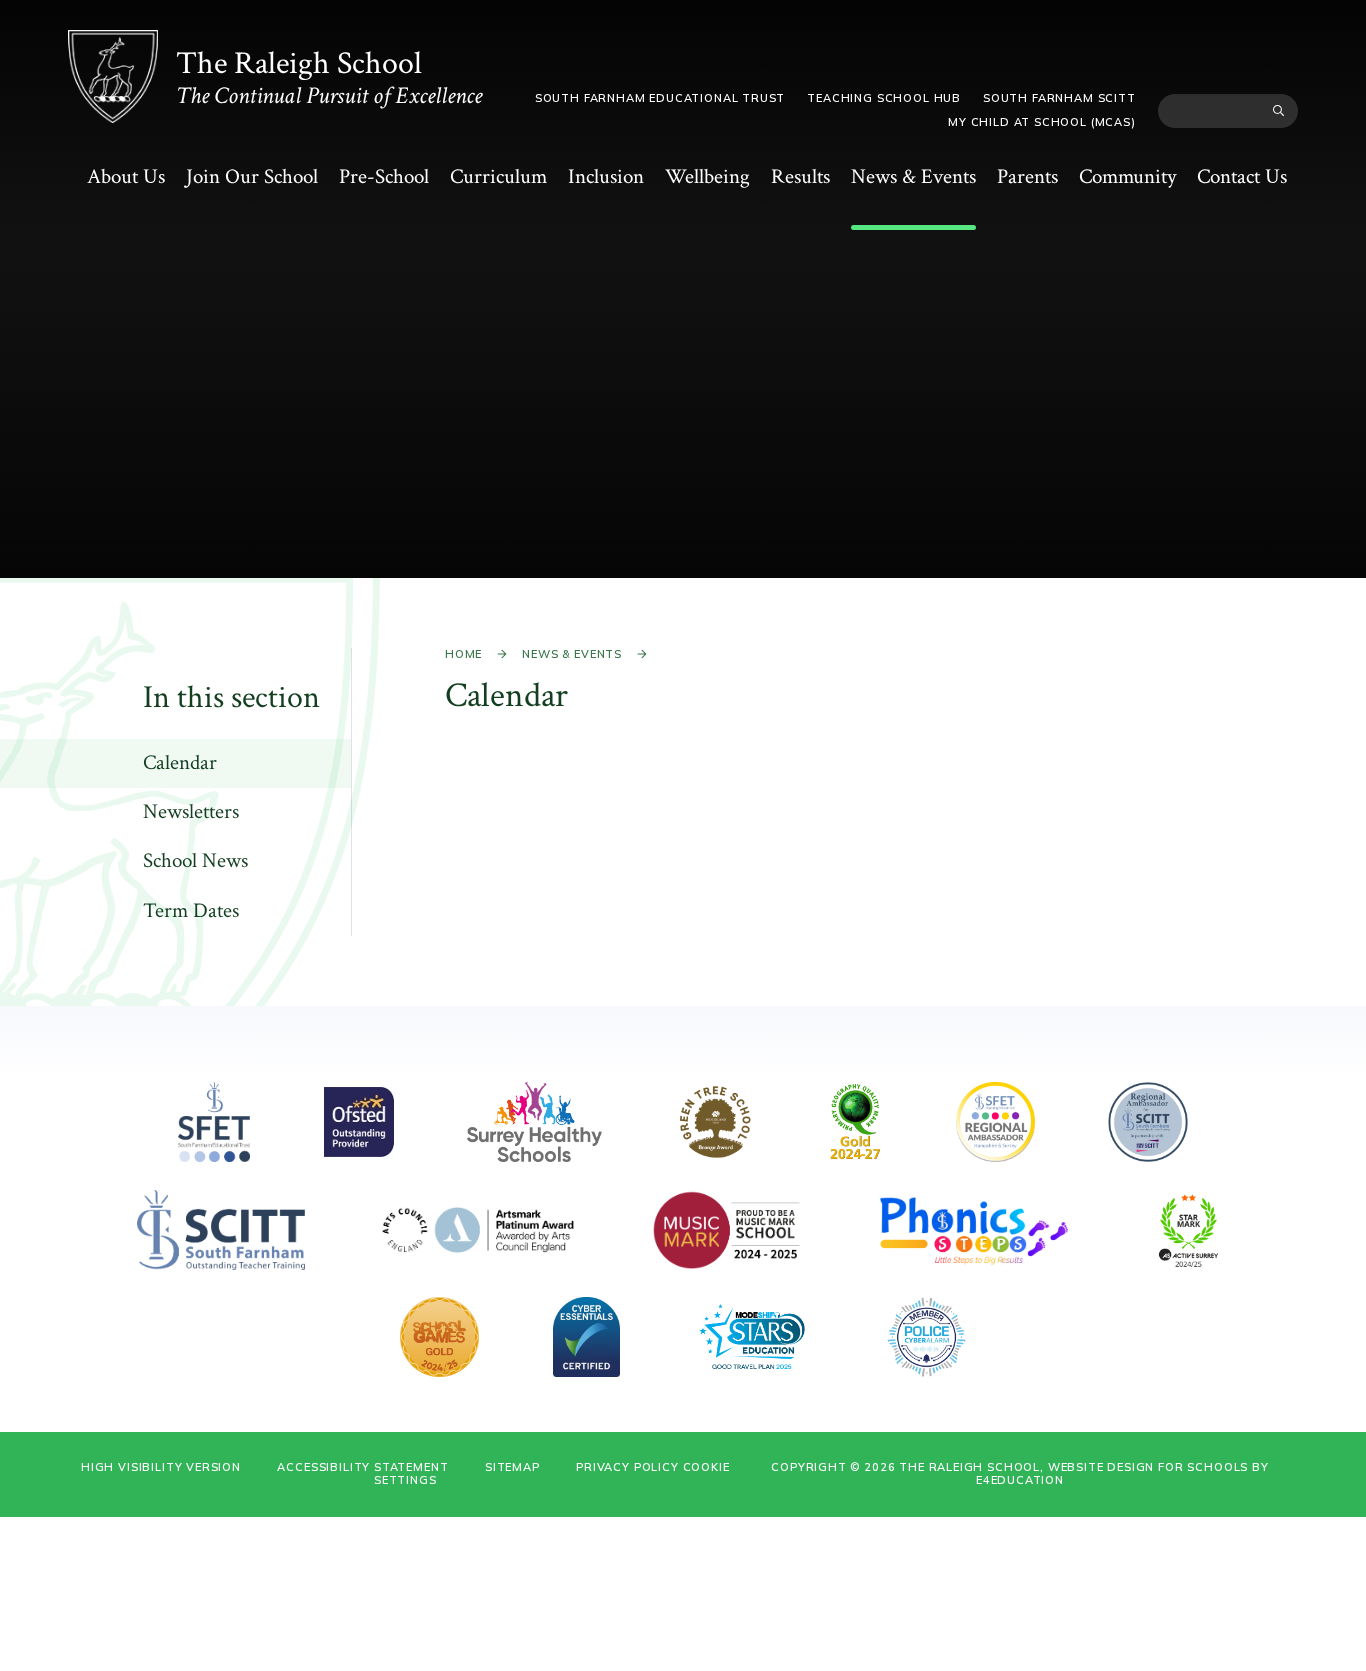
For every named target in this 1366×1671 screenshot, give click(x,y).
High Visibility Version (161, 1467)
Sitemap (512, 1467)
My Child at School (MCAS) (1042, 122)
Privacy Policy (627, 1467)
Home (463, 654)
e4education (1020, 1480)
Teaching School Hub (884, 98)
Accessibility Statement (362, 1467)
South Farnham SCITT (1059, 98)
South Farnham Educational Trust (660, 98)
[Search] (1278, 111)
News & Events (572, 654)
